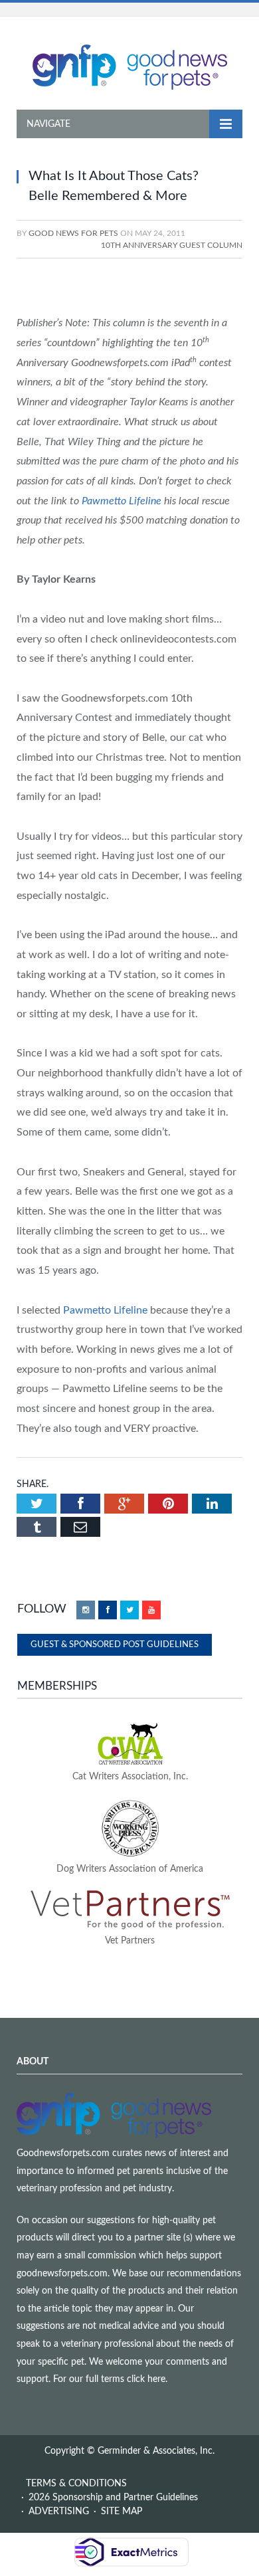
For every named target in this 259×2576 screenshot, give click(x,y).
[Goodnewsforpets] (130, 66)
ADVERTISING (59, 2512)
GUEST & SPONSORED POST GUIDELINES (115, 1645)
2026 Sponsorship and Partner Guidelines (113, 2498)
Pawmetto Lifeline (122, 501)
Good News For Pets (73, 233)
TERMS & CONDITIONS (76, 2484)
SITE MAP (122, 2512)
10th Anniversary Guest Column (172, 245)
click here (146, 2379)
